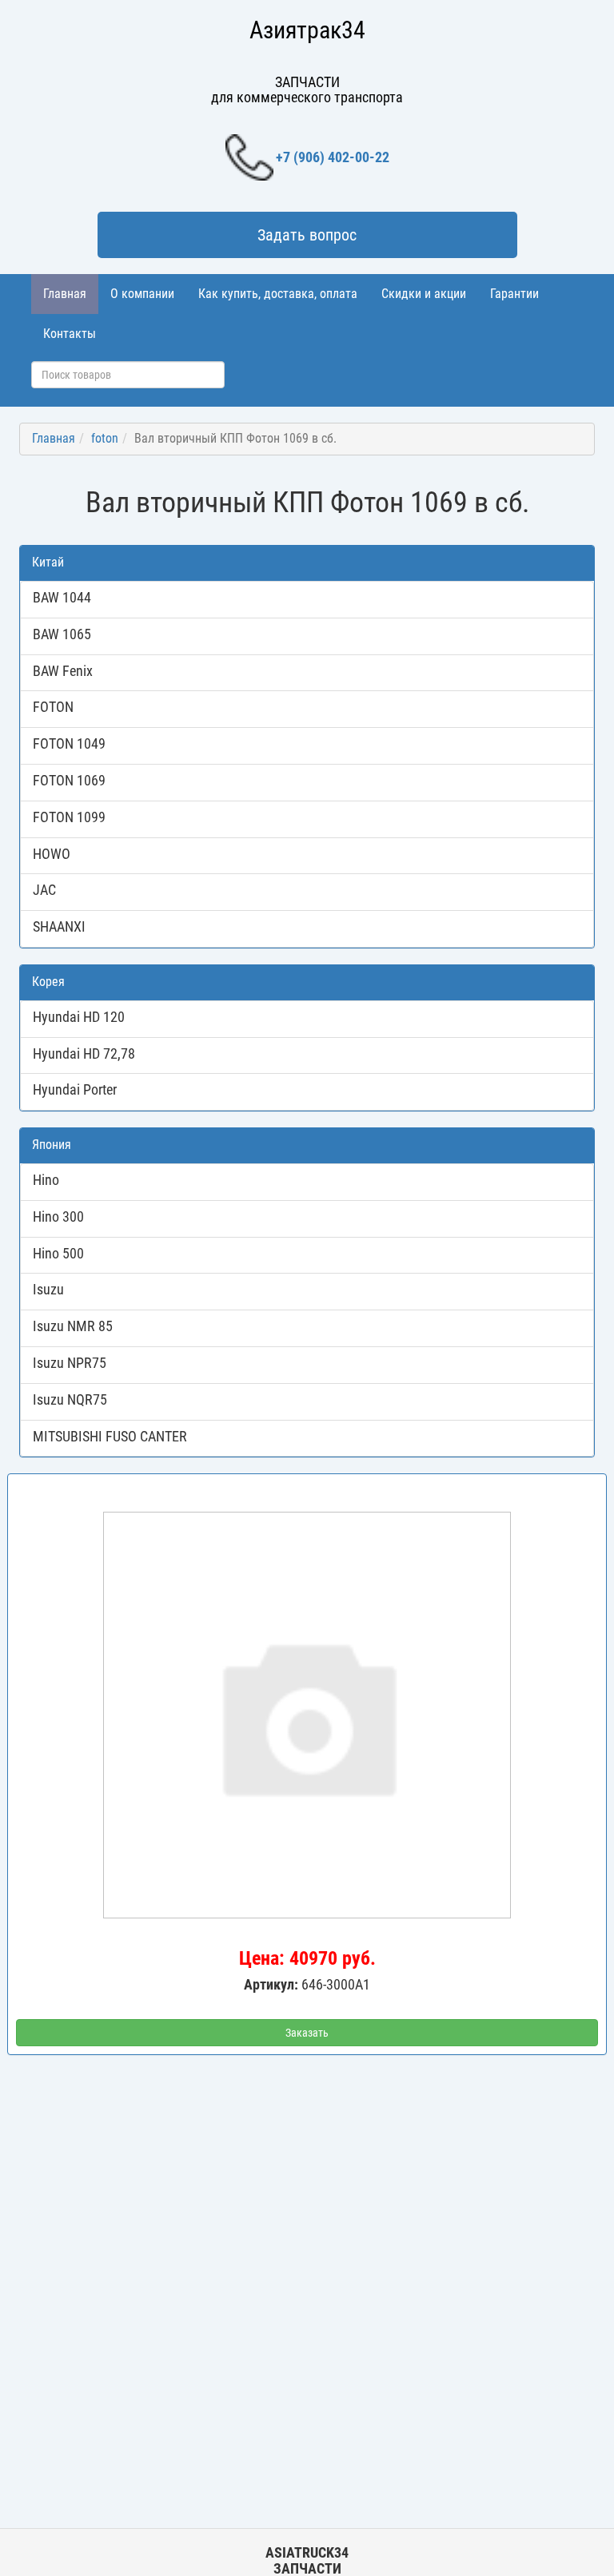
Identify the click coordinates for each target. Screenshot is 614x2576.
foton (105, 438)
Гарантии (514, 294)
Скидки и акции (424, 294)
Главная (65, 294)
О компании (142, 294)
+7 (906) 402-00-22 (333, 157)
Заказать (307, 2033)
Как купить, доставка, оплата (278, 294)
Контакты (70, 334)
